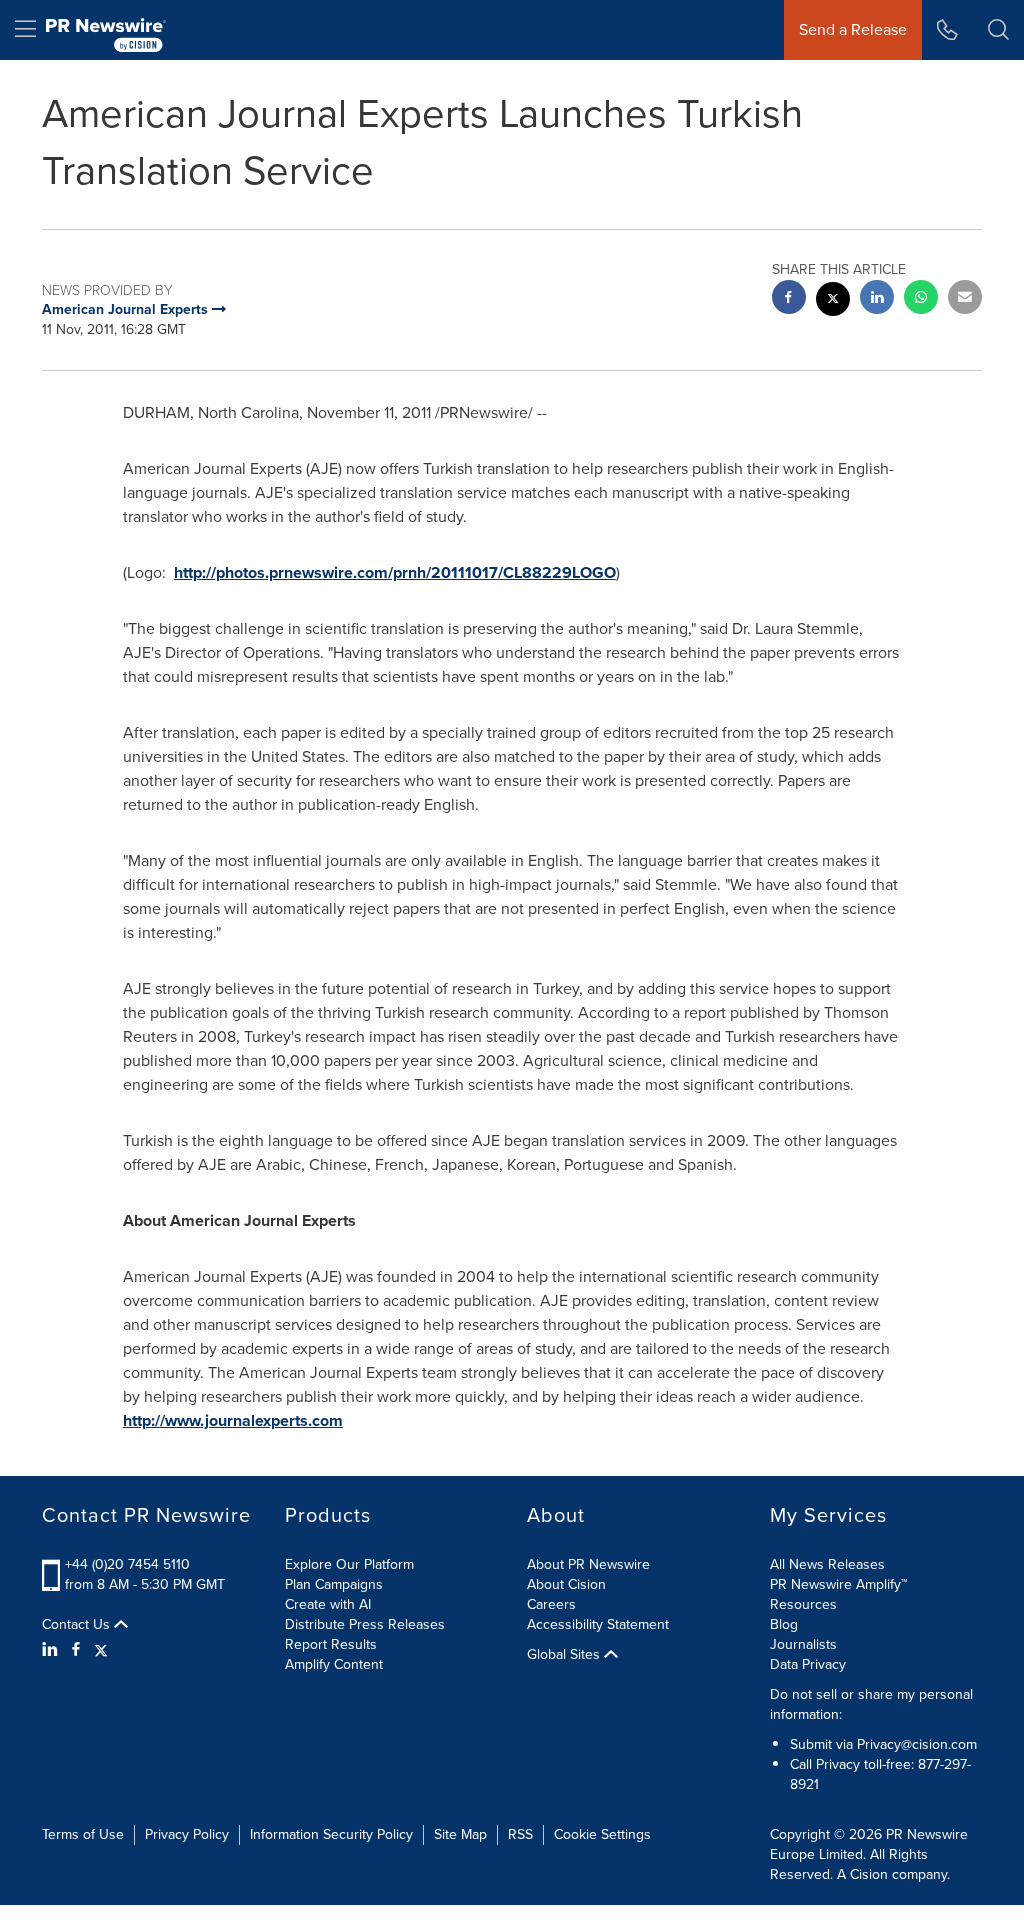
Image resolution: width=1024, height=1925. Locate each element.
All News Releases (827, 1564)
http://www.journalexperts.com (233, 1420)
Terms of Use (83, 1834)
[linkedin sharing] (877, 299)
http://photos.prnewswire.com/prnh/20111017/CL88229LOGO (395, 572)
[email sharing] (965, 299)
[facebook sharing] (789, 299)
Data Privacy (808, 1664)
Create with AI (328, 1604)
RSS (520, 1834)
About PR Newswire (588, 1564)
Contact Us (78, 1625)
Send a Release (853, 29)
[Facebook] (76, 1650)
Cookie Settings (602, 1834)
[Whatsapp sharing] (921, 299)
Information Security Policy (331, 1834)
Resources (803, 1604)
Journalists (803, 1644)
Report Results (331, 1644)
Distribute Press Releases (365, 1624)
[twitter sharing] (833, 301)
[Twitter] (101, 1650)
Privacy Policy (187, 1834)
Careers (551, 1604)
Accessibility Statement (598, 1624)
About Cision (566, 1584)
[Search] (998, 30)
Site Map (460, 1834)
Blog (784, 1624)
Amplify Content (334, 1664)
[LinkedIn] (52, 1650)
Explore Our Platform (349, 1564)
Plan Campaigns (334, 1584)
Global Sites (565, 1655)
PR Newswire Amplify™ (838, 1584)
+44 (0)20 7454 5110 (127, 1564)
